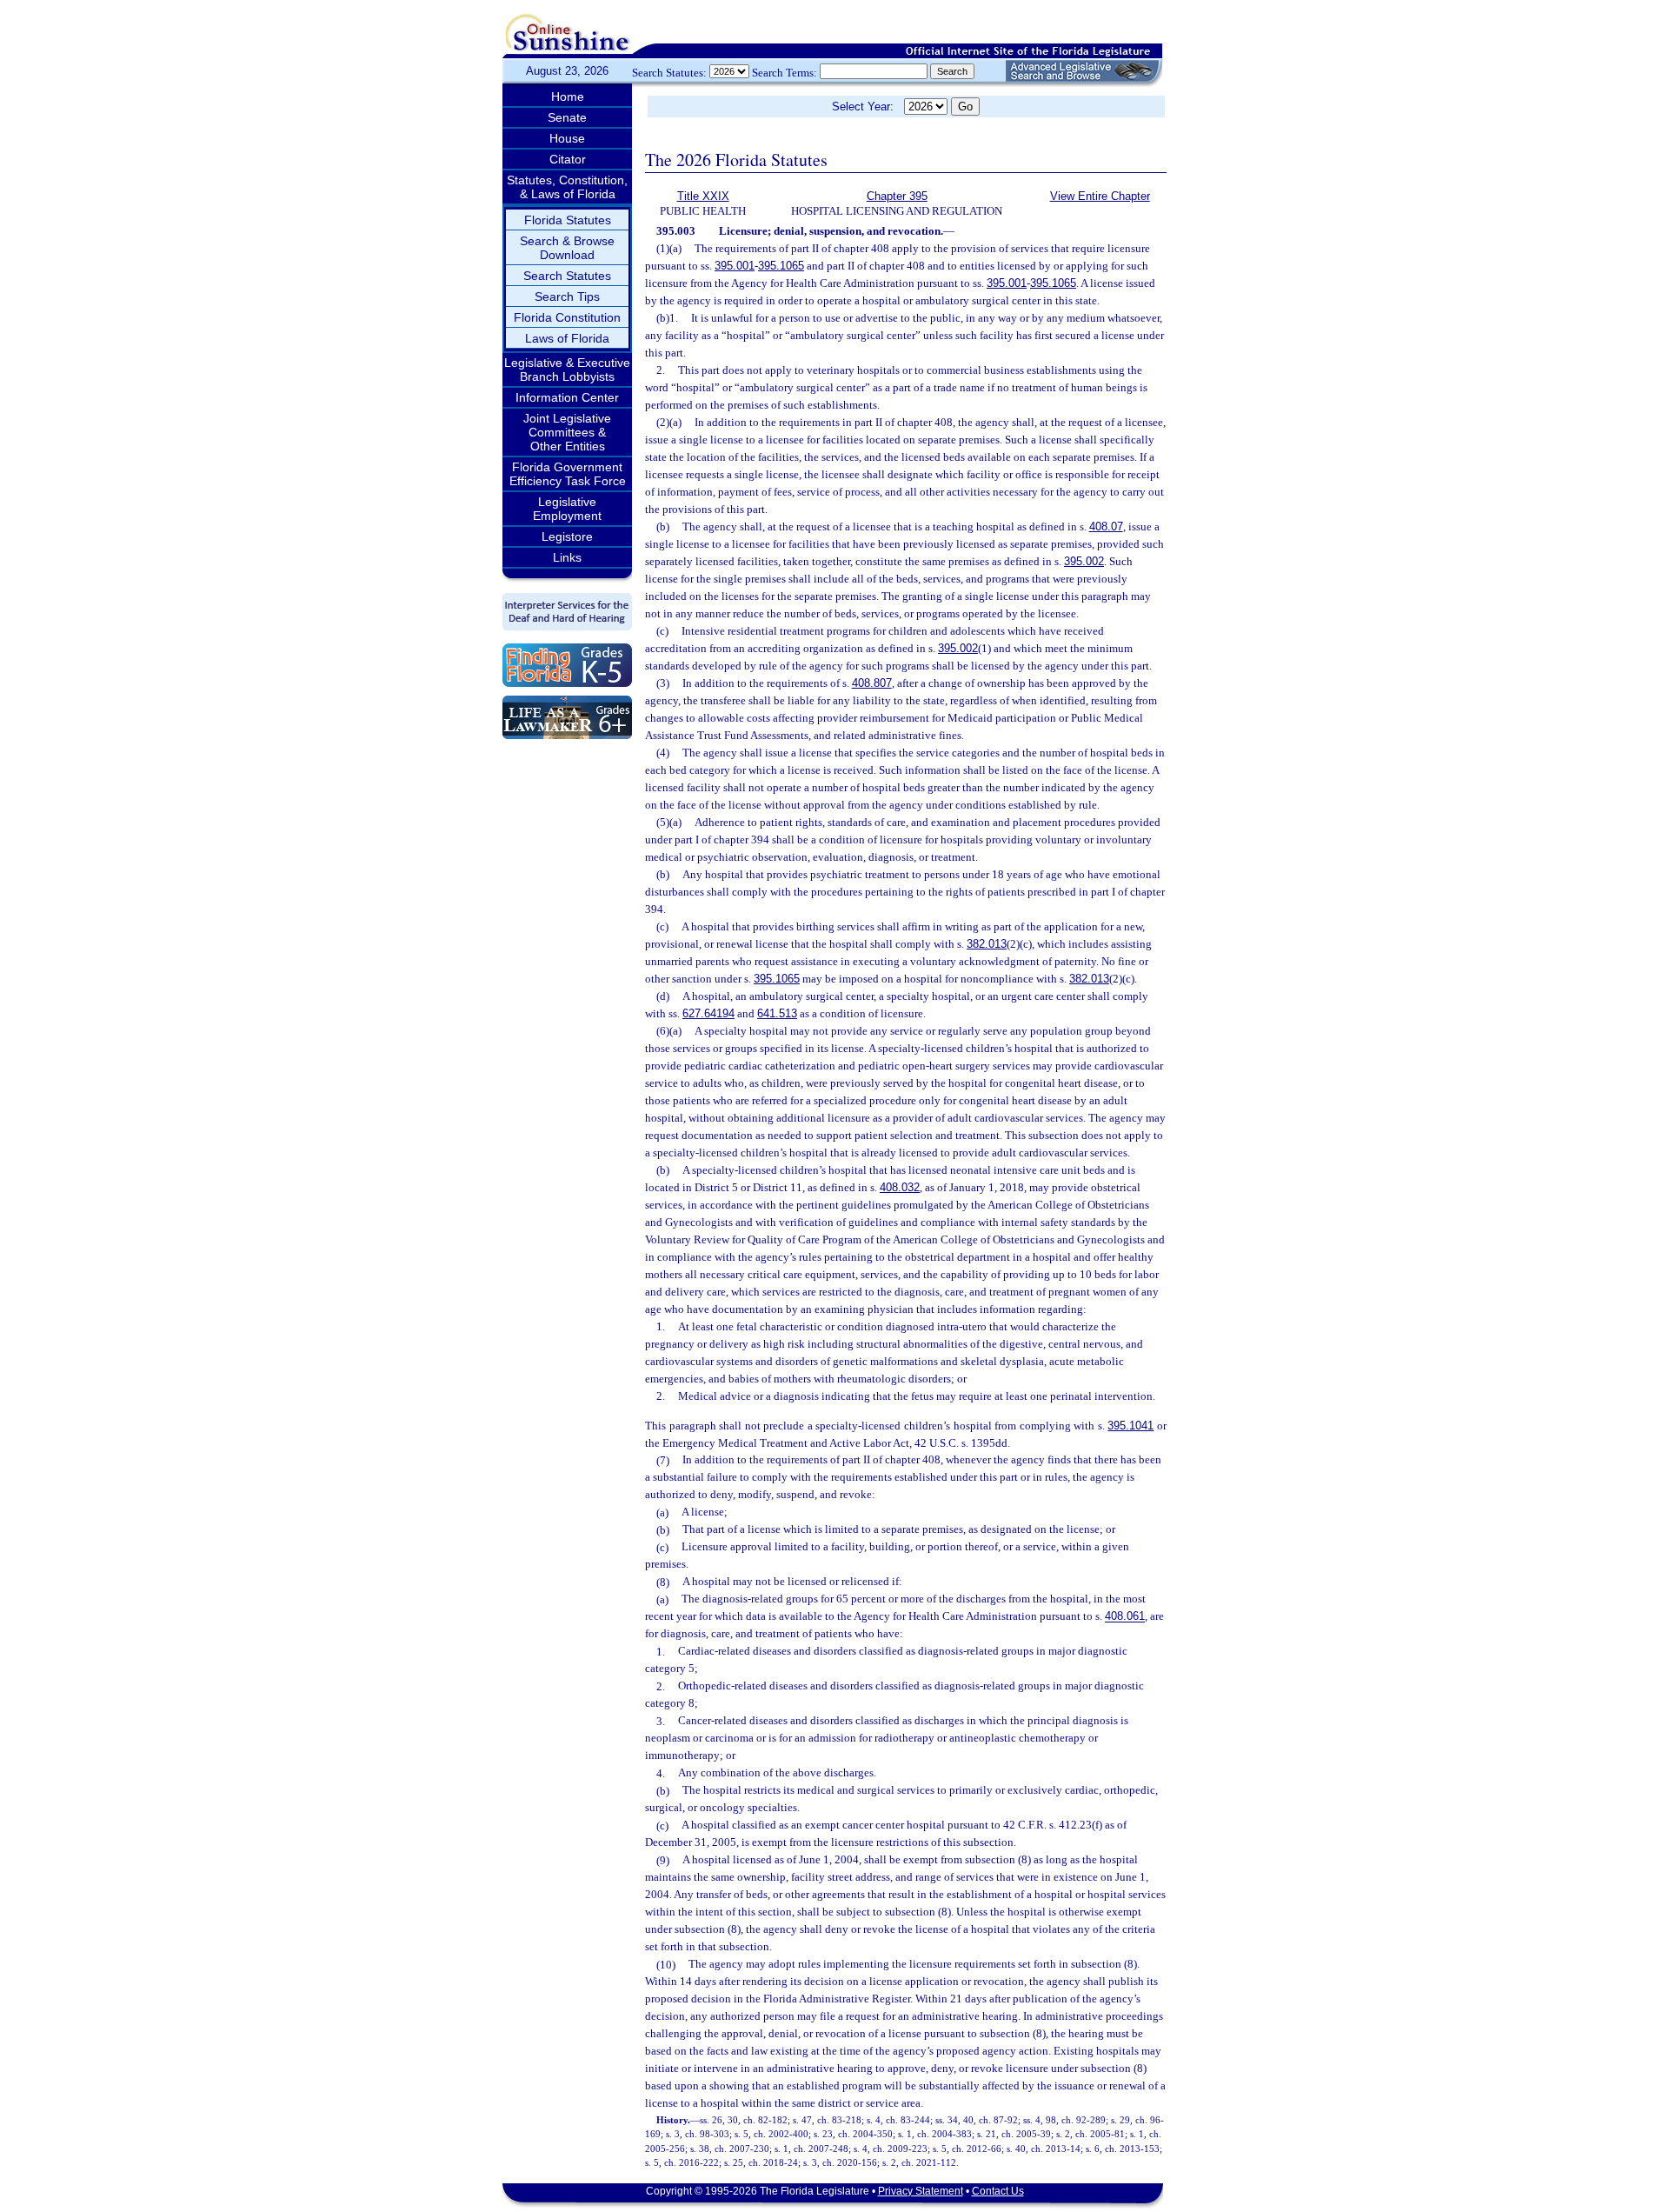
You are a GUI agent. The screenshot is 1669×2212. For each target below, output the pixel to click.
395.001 (735, 266)
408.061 (1125, 1617)
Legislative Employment (567, 509)
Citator (568, 159)
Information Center (567, 397)
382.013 (987, 944)
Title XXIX (703, 196)
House (567, 138)
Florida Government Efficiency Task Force (568, 474)
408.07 (1106, 526)
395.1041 (1130, 1426)
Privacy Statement (921, 2191)
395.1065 (781, 266)
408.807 (872, 683)
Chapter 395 (897, 196)
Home (568, 97)
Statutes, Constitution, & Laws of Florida (567, 187)
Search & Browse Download (567, 248)
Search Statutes (567, 276)
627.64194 (708, 1013)
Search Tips (567, 296)
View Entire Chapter (1100, 196)
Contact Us (998, 2191)
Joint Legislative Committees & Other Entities (567, 432)
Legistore (567, 536)
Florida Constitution (567, 317)
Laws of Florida (567, 338)
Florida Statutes (568, 220)
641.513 (777, 1013)
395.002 (1084, 561)
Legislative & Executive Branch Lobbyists (567, 370)
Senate (567, 117)
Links (567, 557)
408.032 (900, 1187)
